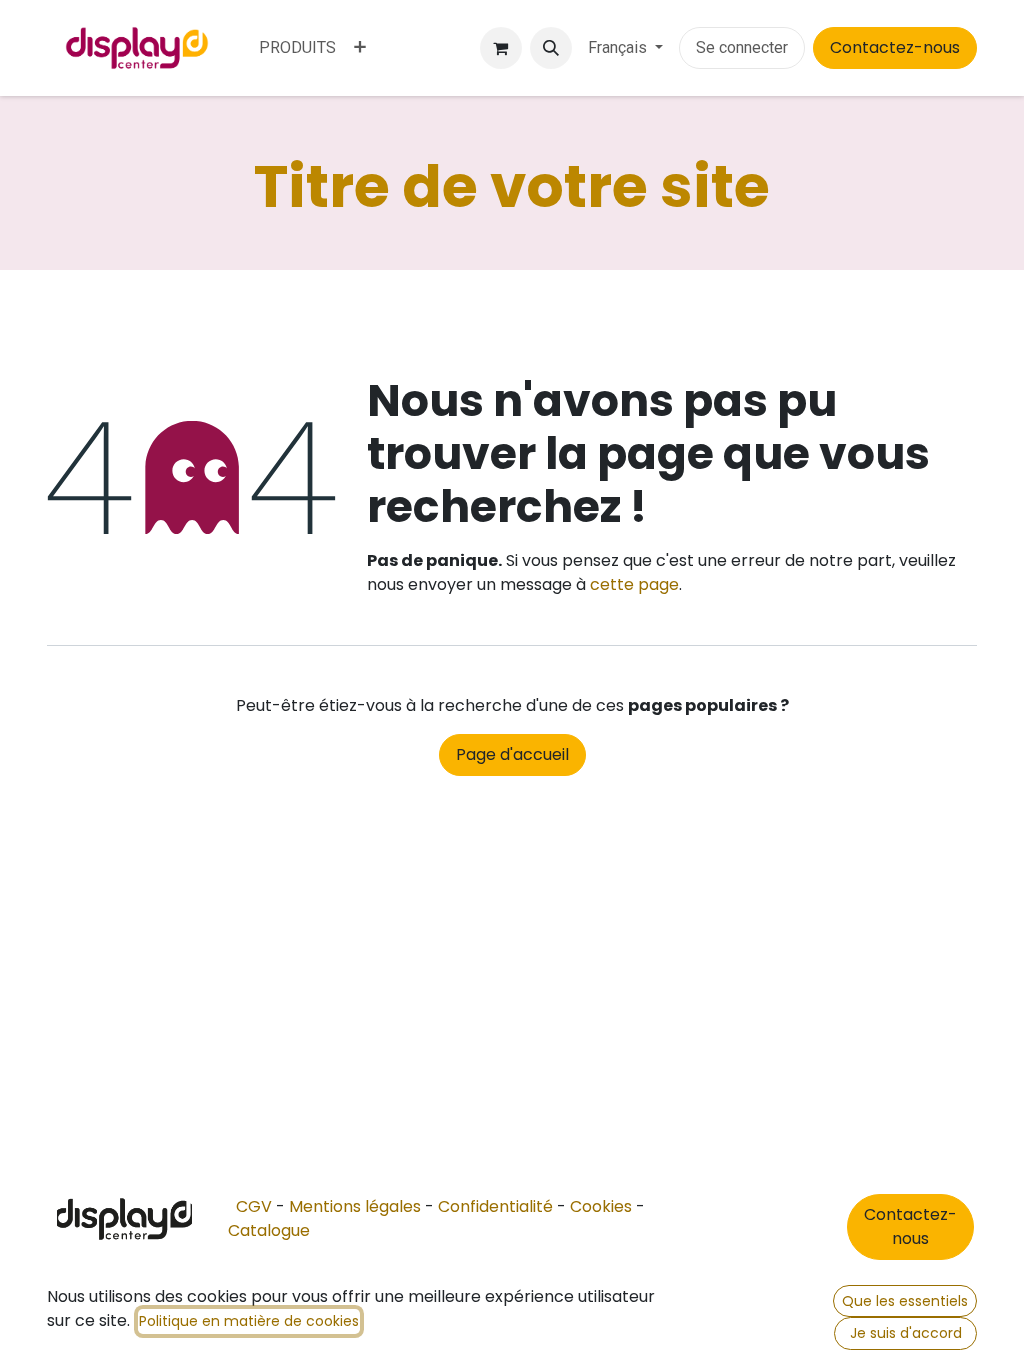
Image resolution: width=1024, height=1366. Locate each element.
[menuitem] (297, 48)
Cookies (601, 1206)
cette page (634, 584)
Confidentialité (495, 1206)
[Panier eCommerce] (501, 48)
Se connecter (742, 47)
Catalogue (269, 1230)
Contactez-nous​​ (910, 1226)
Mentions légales (355, 1206)
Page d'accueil (512, 754)
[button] (551, 48)
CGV (254, 1206)
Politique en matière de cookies (249, 1321)
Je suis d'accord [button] (906, 1333)
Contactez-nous (895, 47)
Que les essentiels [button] (905, 1301)
